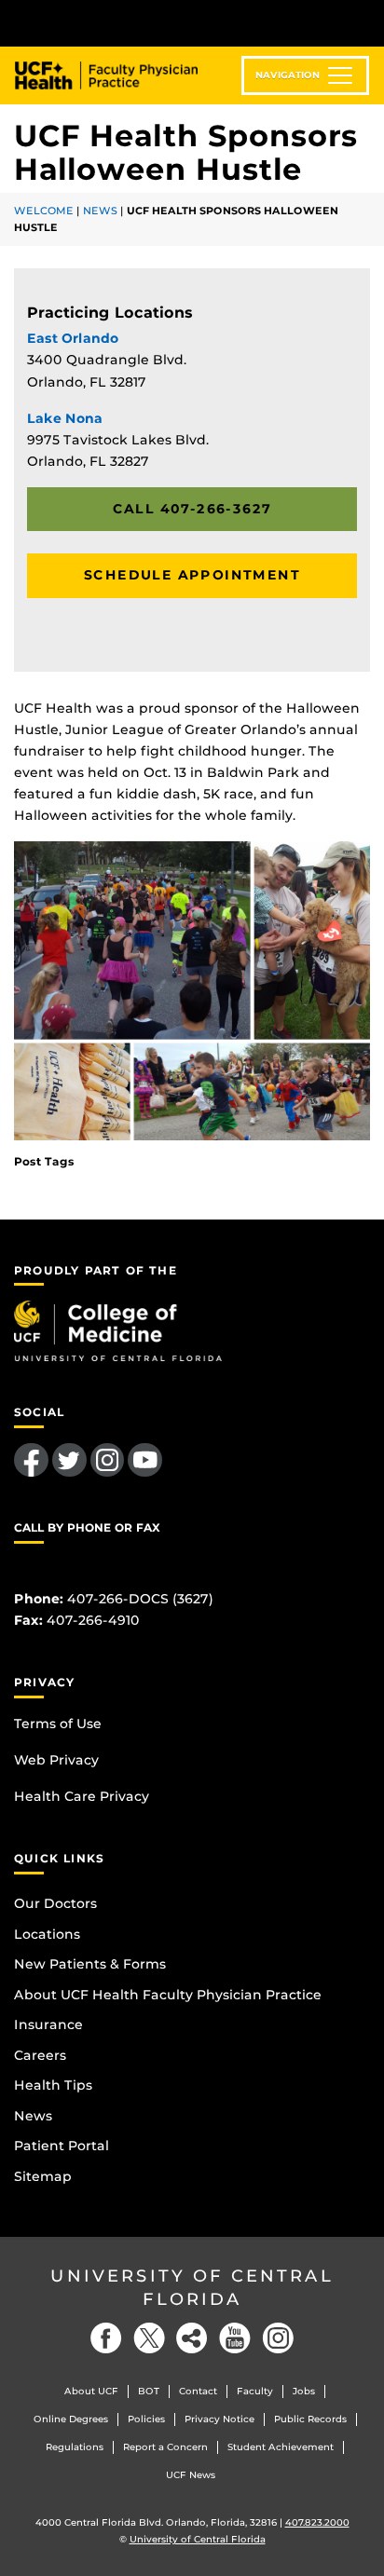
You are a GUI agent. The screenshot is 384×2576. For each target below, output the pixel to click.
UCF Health (120, 75)
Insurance (48, 2024)
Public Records (310, 2419)
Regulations (75, 2447)
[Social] (192, 2338)
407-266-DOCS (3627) (140, 1599)
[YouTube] (235, 2338)
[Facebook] (106, 2338)
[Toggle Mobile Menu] (365, 22)
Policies (146, 2419)
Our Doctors (55, 1903)
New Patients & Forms (90, 1964)
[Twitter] (149, 2338)
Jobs (304, 2391)
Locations (47, 1934)
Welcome (44, 211)
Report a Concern (165, 2447)
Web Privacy (56, 1760)
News (100, 211)
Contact (198, 2391)
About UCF (91, 2391)
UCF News (191, 2475)
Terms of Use (58, 1724)
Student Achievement (281, 2447)
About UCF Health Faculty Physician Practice (168, 1995)
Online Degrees (71, 2419)
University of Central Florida (192, 2288)
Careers (40, 2055)
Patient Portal (62, 2146)
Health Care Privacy (82, 1796)
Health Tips (53, 2085)
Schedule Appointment (192, 575)
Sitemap (43, 2176)
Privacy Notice (219, 2419)
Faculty (255, 2391)
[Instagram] (278, 2338)
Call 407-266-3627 (192, 509)
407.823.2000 (317, 2522)
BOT (149, 2391)
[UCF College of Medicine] (118, 1329)
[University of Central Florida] (142, 23)
